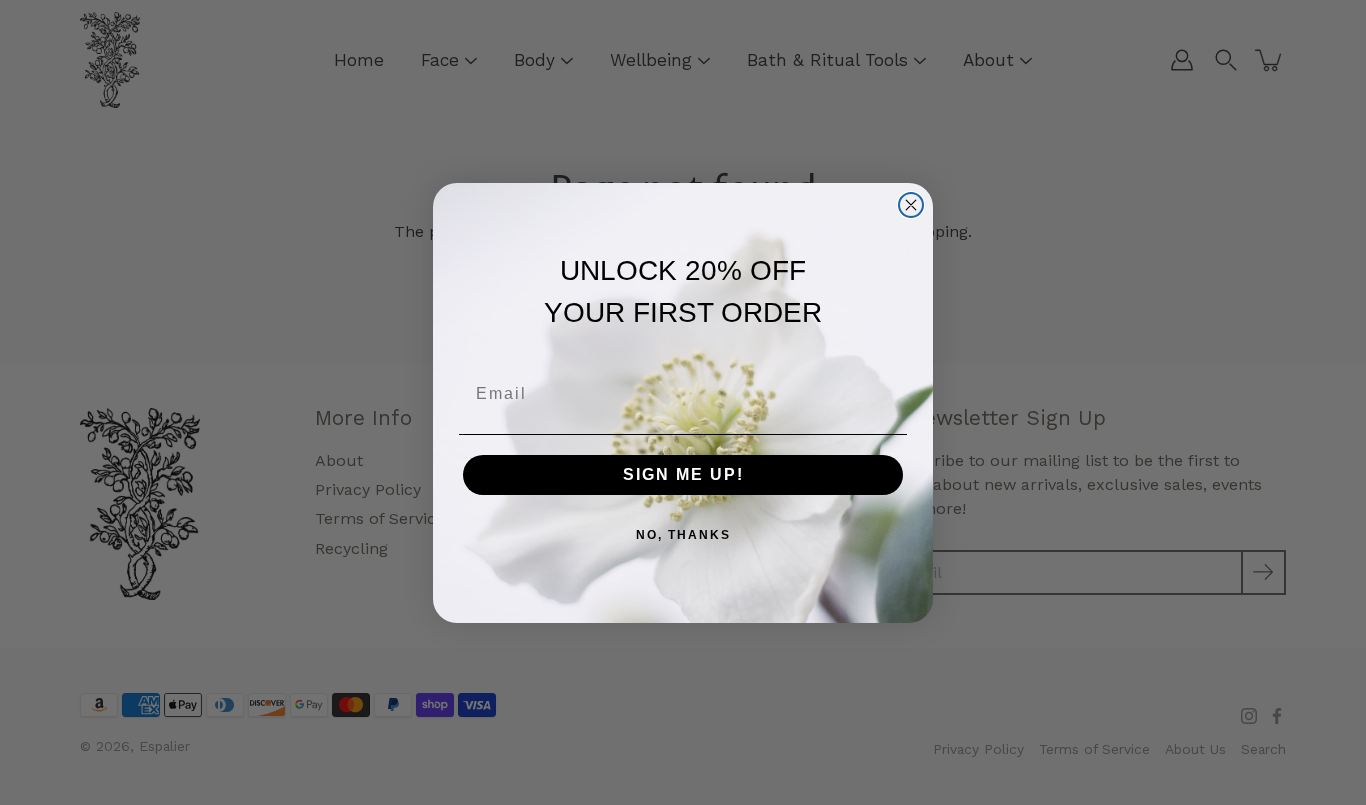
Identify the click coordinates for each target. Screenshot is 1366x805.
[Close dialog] (911, 205)
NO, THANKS (683, 535)
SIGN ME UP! (683, 474)
